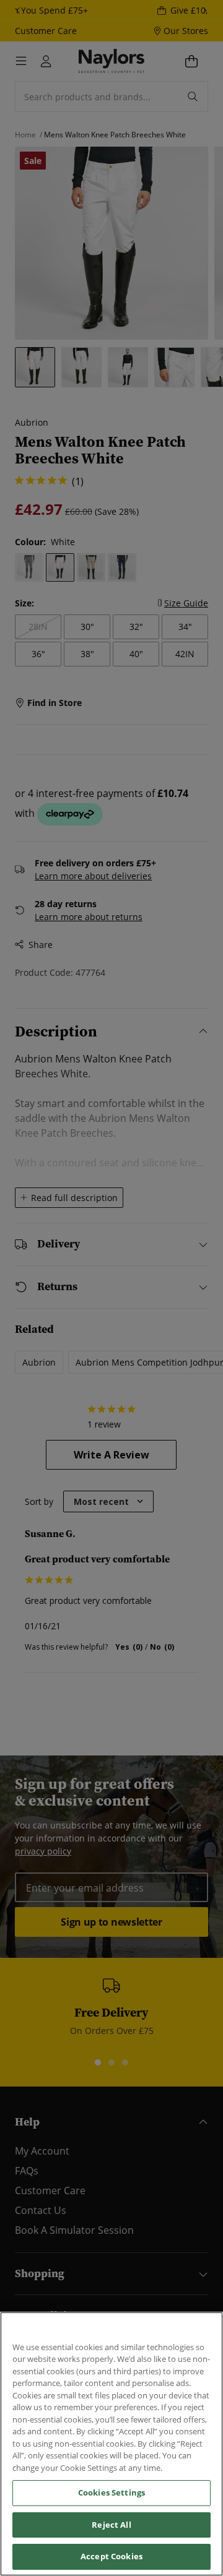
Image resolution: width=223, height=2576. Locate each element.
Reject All (111, 2525)
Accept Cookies (111, 2556)
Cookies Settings (111, 2492)
